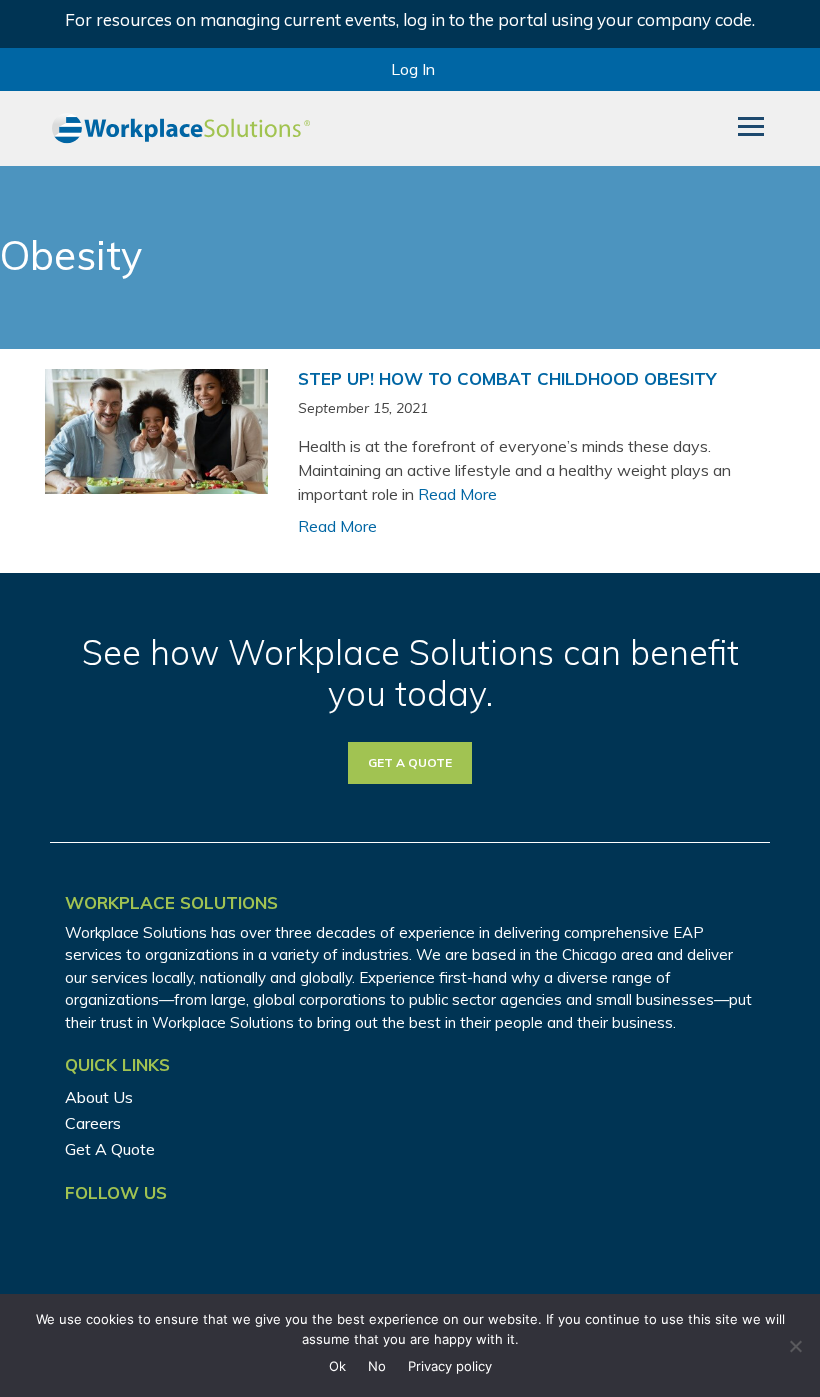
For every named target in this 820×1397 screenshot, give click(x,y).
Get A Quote (110, 1149)
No (377, 1366)
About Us (99, 1097)
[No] (795, 1346)
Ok (337, 1366)
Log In (413, 69)
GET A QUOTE (410, 762)
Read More (457, 494)
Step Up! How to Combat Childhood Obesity (507, 378)
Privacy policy (450, 1366)
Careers (93, 1123)
